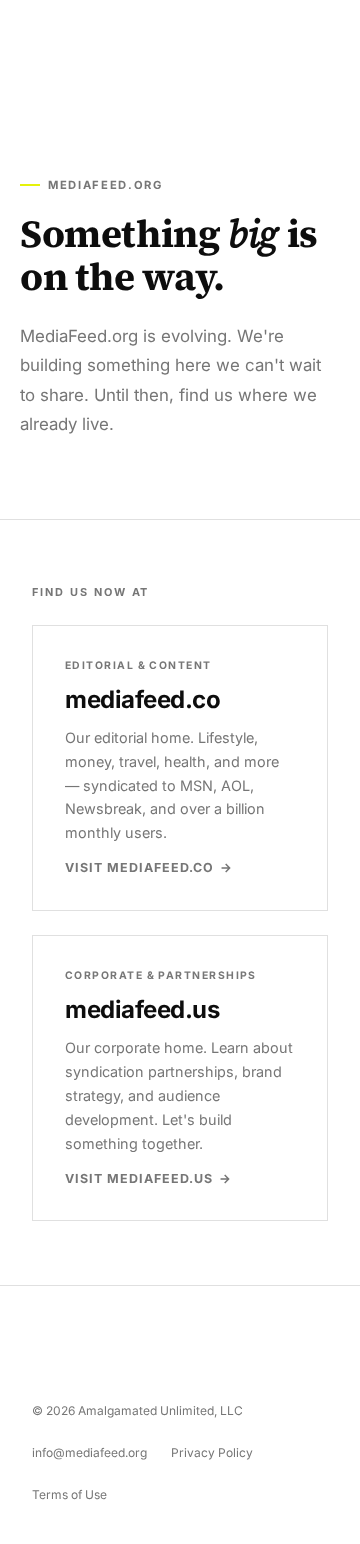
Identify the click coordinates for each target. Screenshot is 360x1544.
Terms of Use (69, 1494)
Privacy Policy (212, 1452)
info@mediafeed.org (89, 1452)
